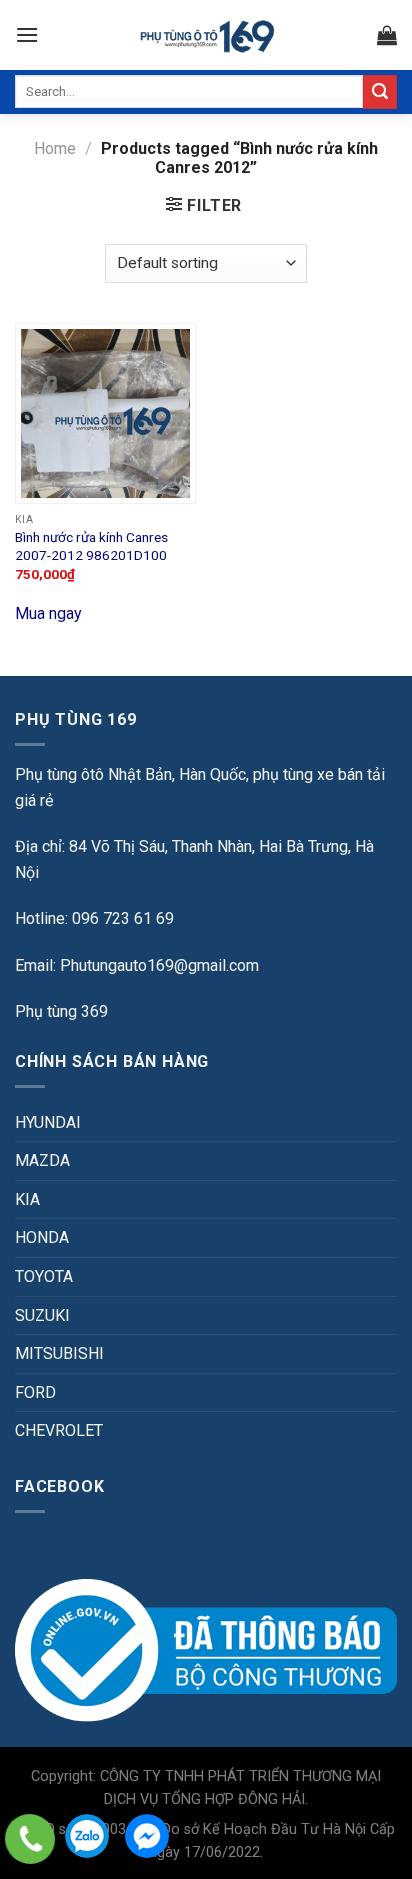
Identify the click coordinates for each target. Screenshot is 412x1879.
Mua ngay (48, 613)
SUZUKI (42, 1315)
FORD (35, 1392)
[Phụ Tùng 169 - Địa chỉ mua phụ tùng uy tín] (206, 35)
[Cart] (387, 35)
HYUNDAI (48, 1122)
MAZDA (42, 1160)
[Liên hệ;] (30, 1839)
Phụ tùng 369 (61, 1011)
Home (55, 148)
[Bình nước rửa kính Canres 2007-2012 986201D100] (105, 413)
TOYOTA (44, 1276)
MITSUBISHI (59, 1353)
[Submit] (380, 92)
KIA (27, 1199)
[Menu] (27, 34)
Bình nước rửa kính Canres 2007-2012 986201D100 (91, 546)
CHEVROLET (59, 1430)
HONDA (42, 1237)
